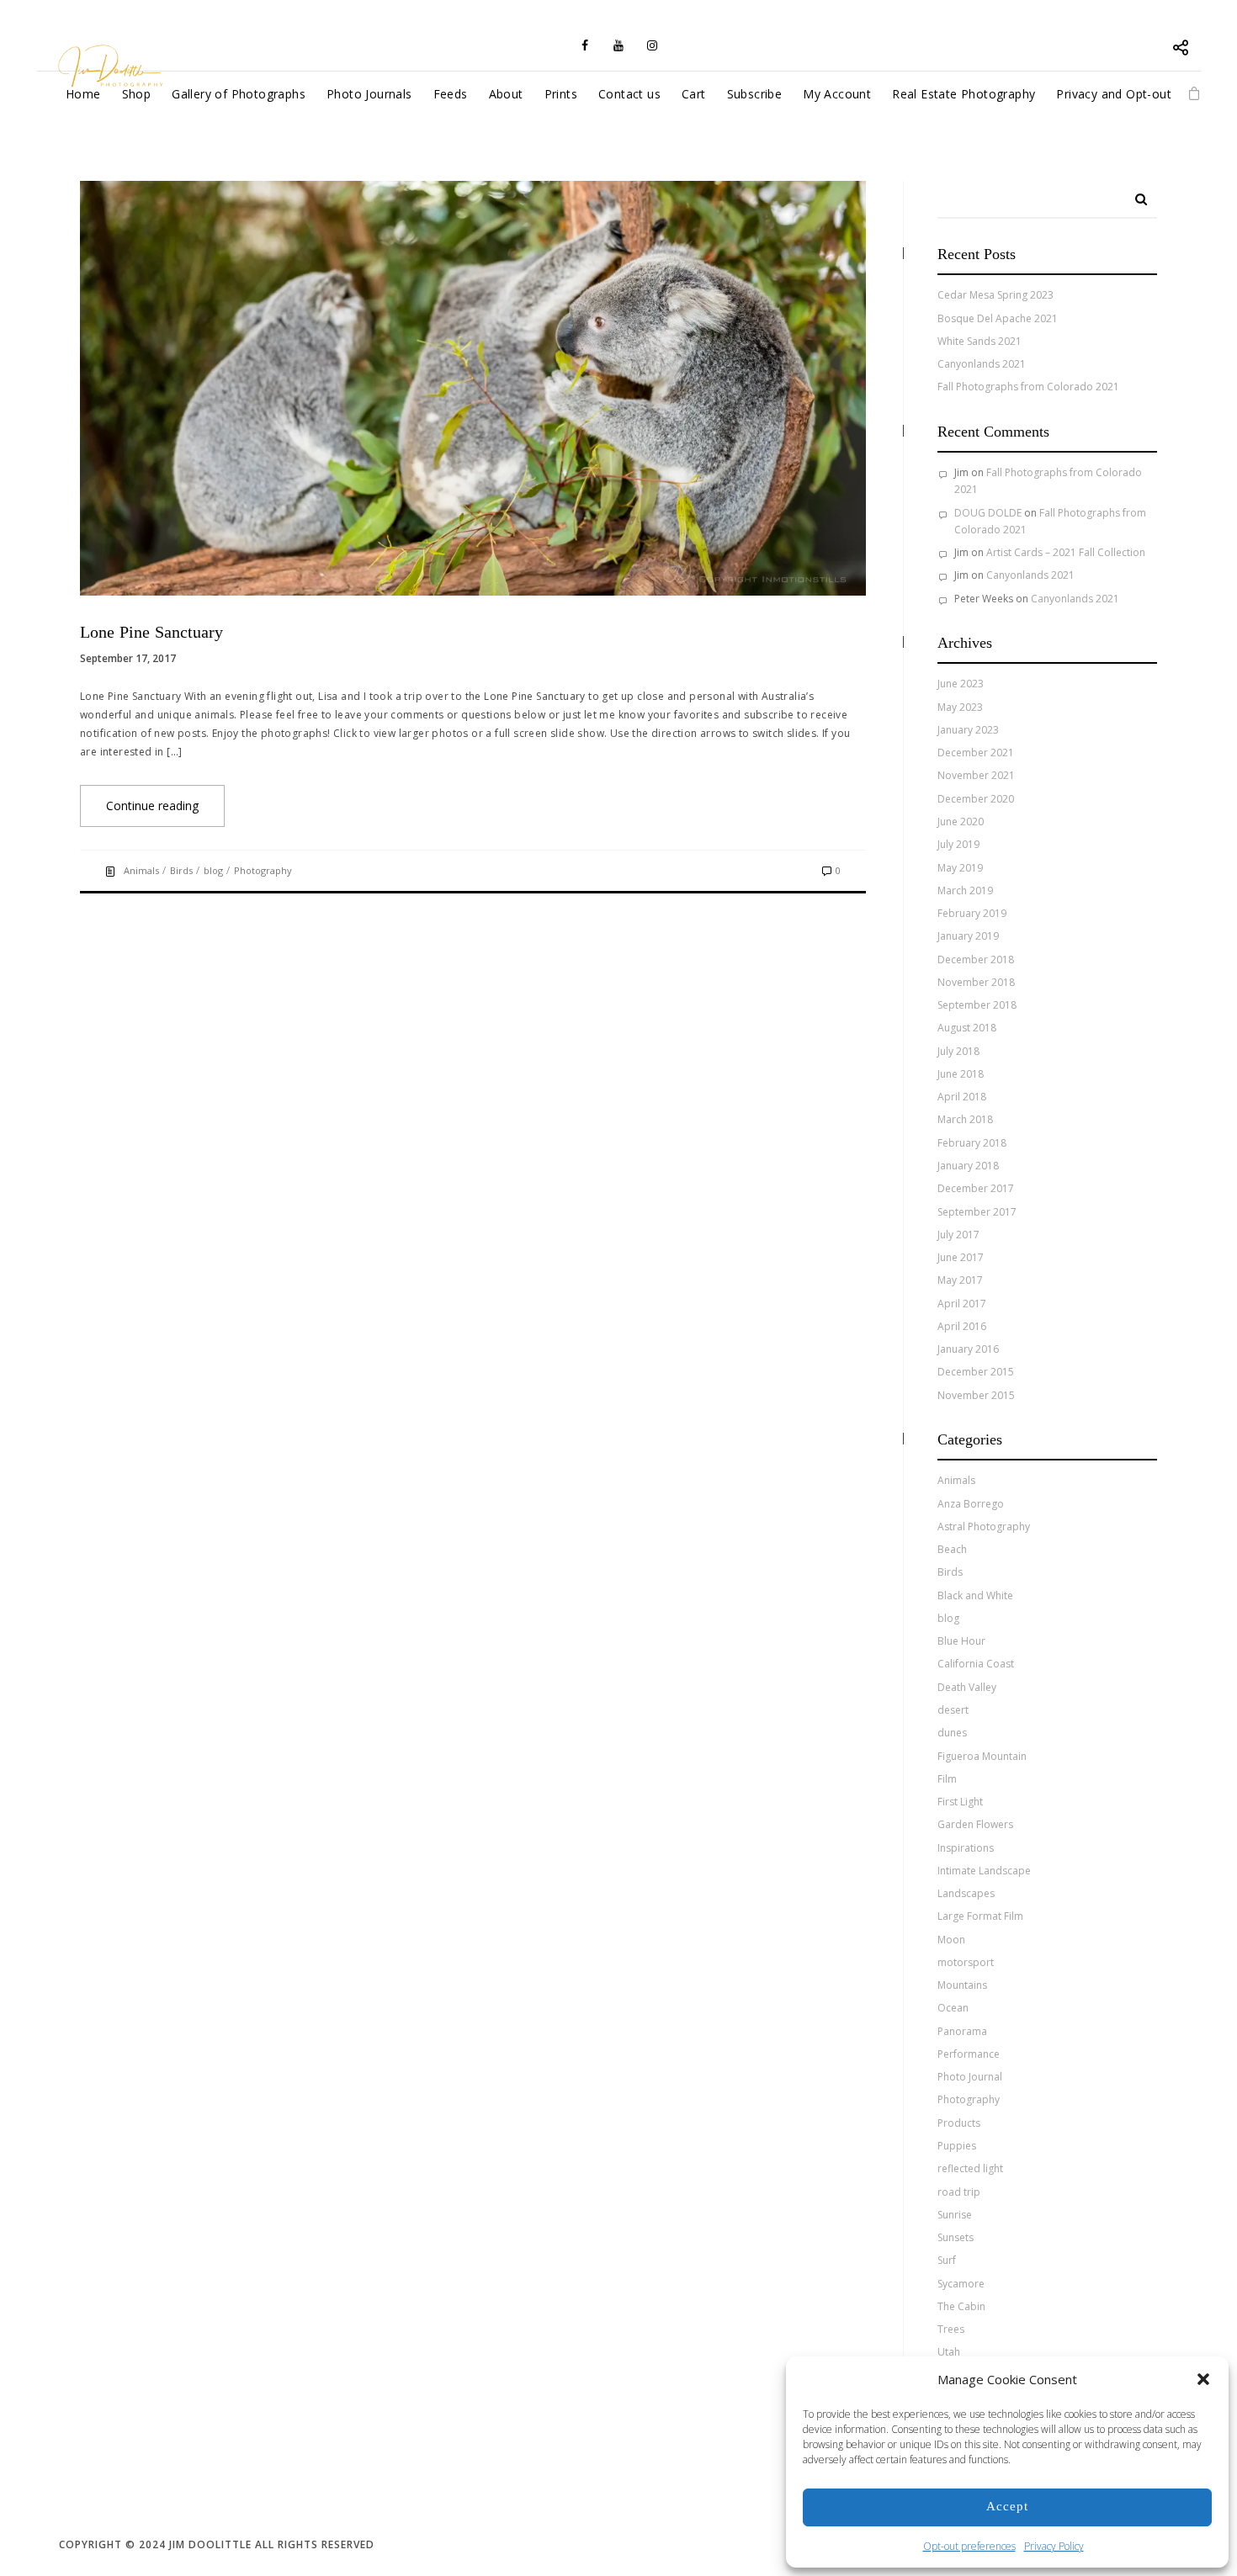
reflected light (970, 2168)
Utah (949, 2352)
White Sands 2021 (980, 341)
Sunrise (955, 2215)
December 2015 (976, 1372)
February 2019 (972, 913)
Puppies (957, 2146)
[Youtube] (618, 45)
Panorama (962, 2031)
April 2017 (962, 1304)
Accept (1007, 2507)
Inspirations (966, 1848)
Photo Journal (970, 2077)
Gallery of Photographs (239, 94)
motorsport (966, 1962)
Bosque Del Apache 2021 (998, 318)
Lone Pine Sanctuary (151, 633)
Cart (694, 94)
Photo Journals (369, 94)
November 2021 (976, 775)
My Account (837, 94)
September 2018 (977, 1005)
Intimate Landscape (984, 1871)
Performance (969, 2054)
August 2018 (967, 1028)
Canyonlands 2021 (982, 364)
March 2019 (965, 890)
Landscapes (966, 1893)
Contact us (629, 94)
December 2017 (976, 1188)
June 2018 (961, 1074)
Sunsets (956, 2237)
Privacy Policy (1054, 2546)
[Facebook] (585, 45)
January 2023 (968, 730)
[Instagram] (652, 45)
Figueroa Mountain (982, 1756)
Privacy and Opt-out (1114, 94)
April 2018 (962, 1097)
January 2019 (968, 936)
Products (959, 2123)
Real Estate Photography (964, 94)
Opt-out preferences (969, 2546)
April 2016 (962, 1326)
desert (953, 1710)
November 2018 (976, 982)
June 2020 (961, 822)
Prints (561, 94)
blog (213, 870)
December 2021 (976, 753)
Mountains (962, 1985)
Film (947, 1779)
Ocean (953, 2008)
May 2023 (960, 707)
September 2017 (977, 1212)
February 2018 (972, 1143)
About (506, 94)
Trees (951, 2329)
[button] (1203, 2379)
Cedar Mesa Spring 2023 (995, 295)
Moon (951, 1940)
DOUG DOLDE (988, 513)
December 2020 (976, 799)
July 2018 (958, 1051)
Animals (141, 870)
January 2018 (968, 1166)
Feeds (451, 94)
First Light (960, 1802)
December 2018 (976, 959)
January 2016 (968, 1349)
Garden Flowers (975, 1824)
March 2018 (965, 1119)
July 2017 (958, 1235)
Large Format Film (980, 1916)
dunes (952, 1733)
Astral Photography (984, 1527)
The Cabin (961, 2306)
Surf (947, 2260)
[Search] (1135, 193)
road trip (959, 2192)
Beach (952, 1549)
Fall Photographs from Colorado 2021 (1028, 387)
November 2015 (976, 1395)
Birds (181, 870)
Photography (263, 870)
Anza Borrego (971, 1504)
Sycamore (961, 2284)
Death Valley (967, 1687)
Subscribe (755, 94)
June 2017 (961, 1257)
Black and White (975, 1595)
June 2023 (961, 684)
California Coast (976, 1664)
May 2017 (960, 1280)
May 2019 (960, 868)
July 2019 (958, 844)
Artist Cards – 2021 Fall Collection (1066, 552)
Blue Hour (961, 1641)
